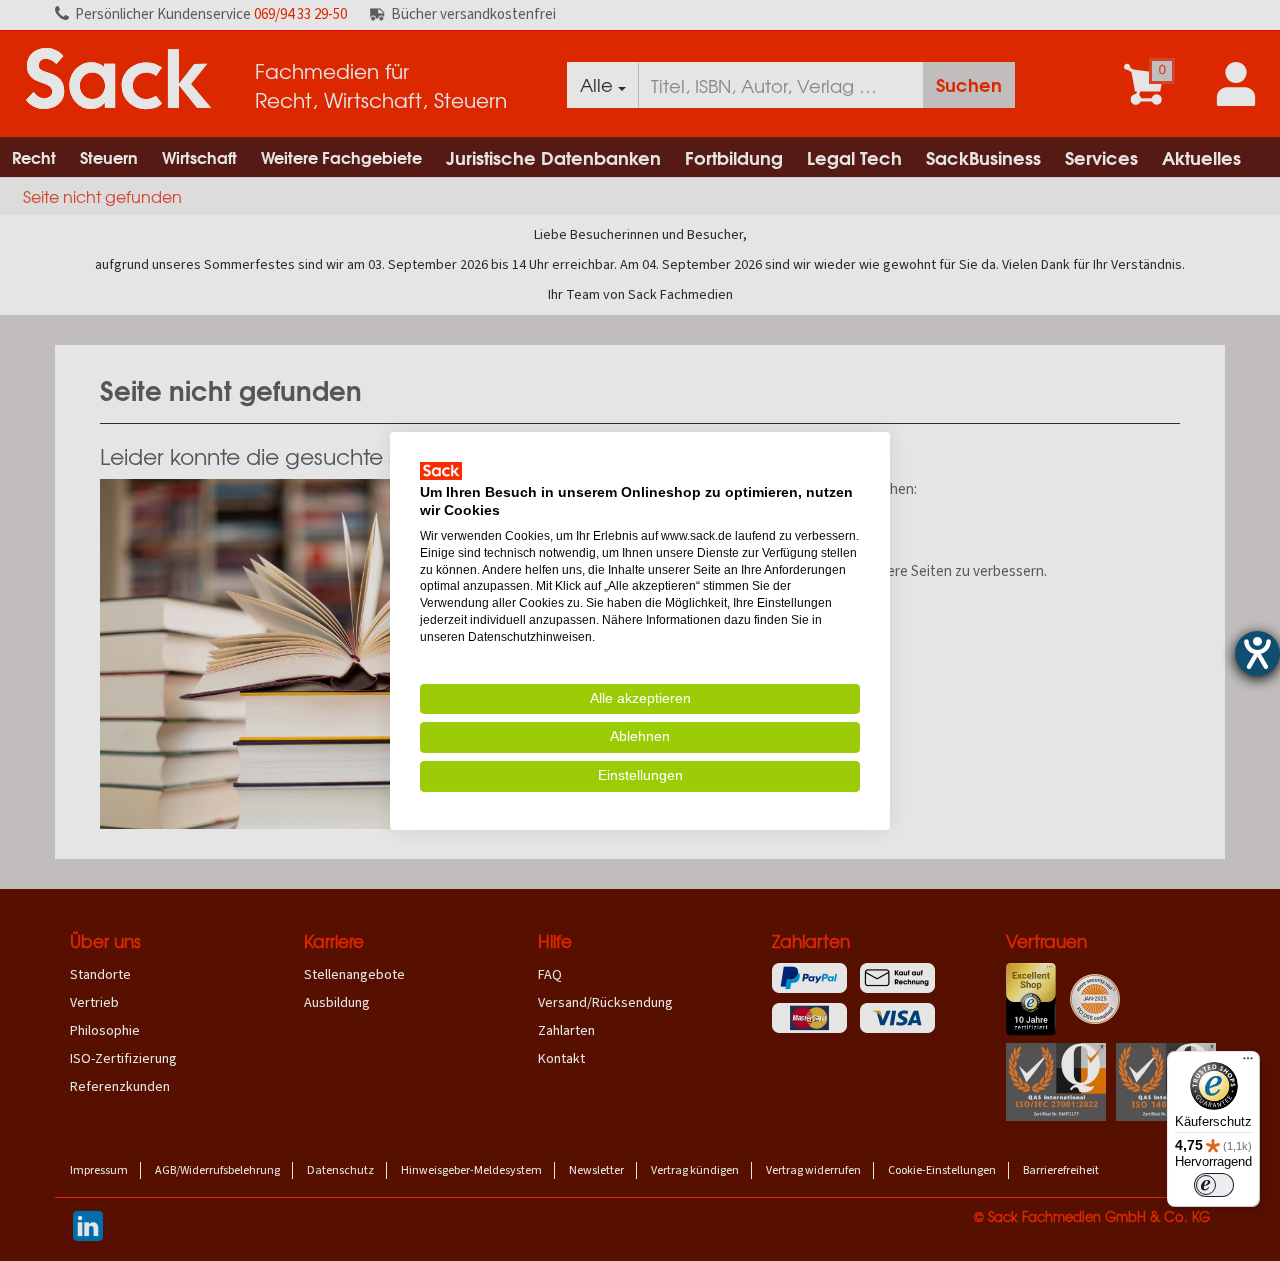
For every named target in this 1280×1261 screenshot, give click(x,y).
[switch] (1214, 1185)
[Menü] (1248, 1063)
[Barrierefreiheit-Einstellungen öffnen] (1257, 653)
